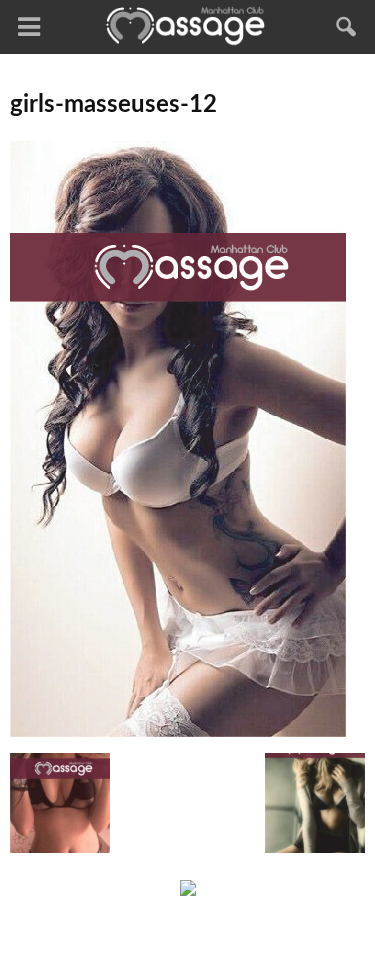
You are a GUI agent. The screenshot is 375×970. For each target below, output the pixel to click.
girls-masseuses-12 (113, 105)
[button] (347, 27)
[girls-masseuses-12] (178, 732)
